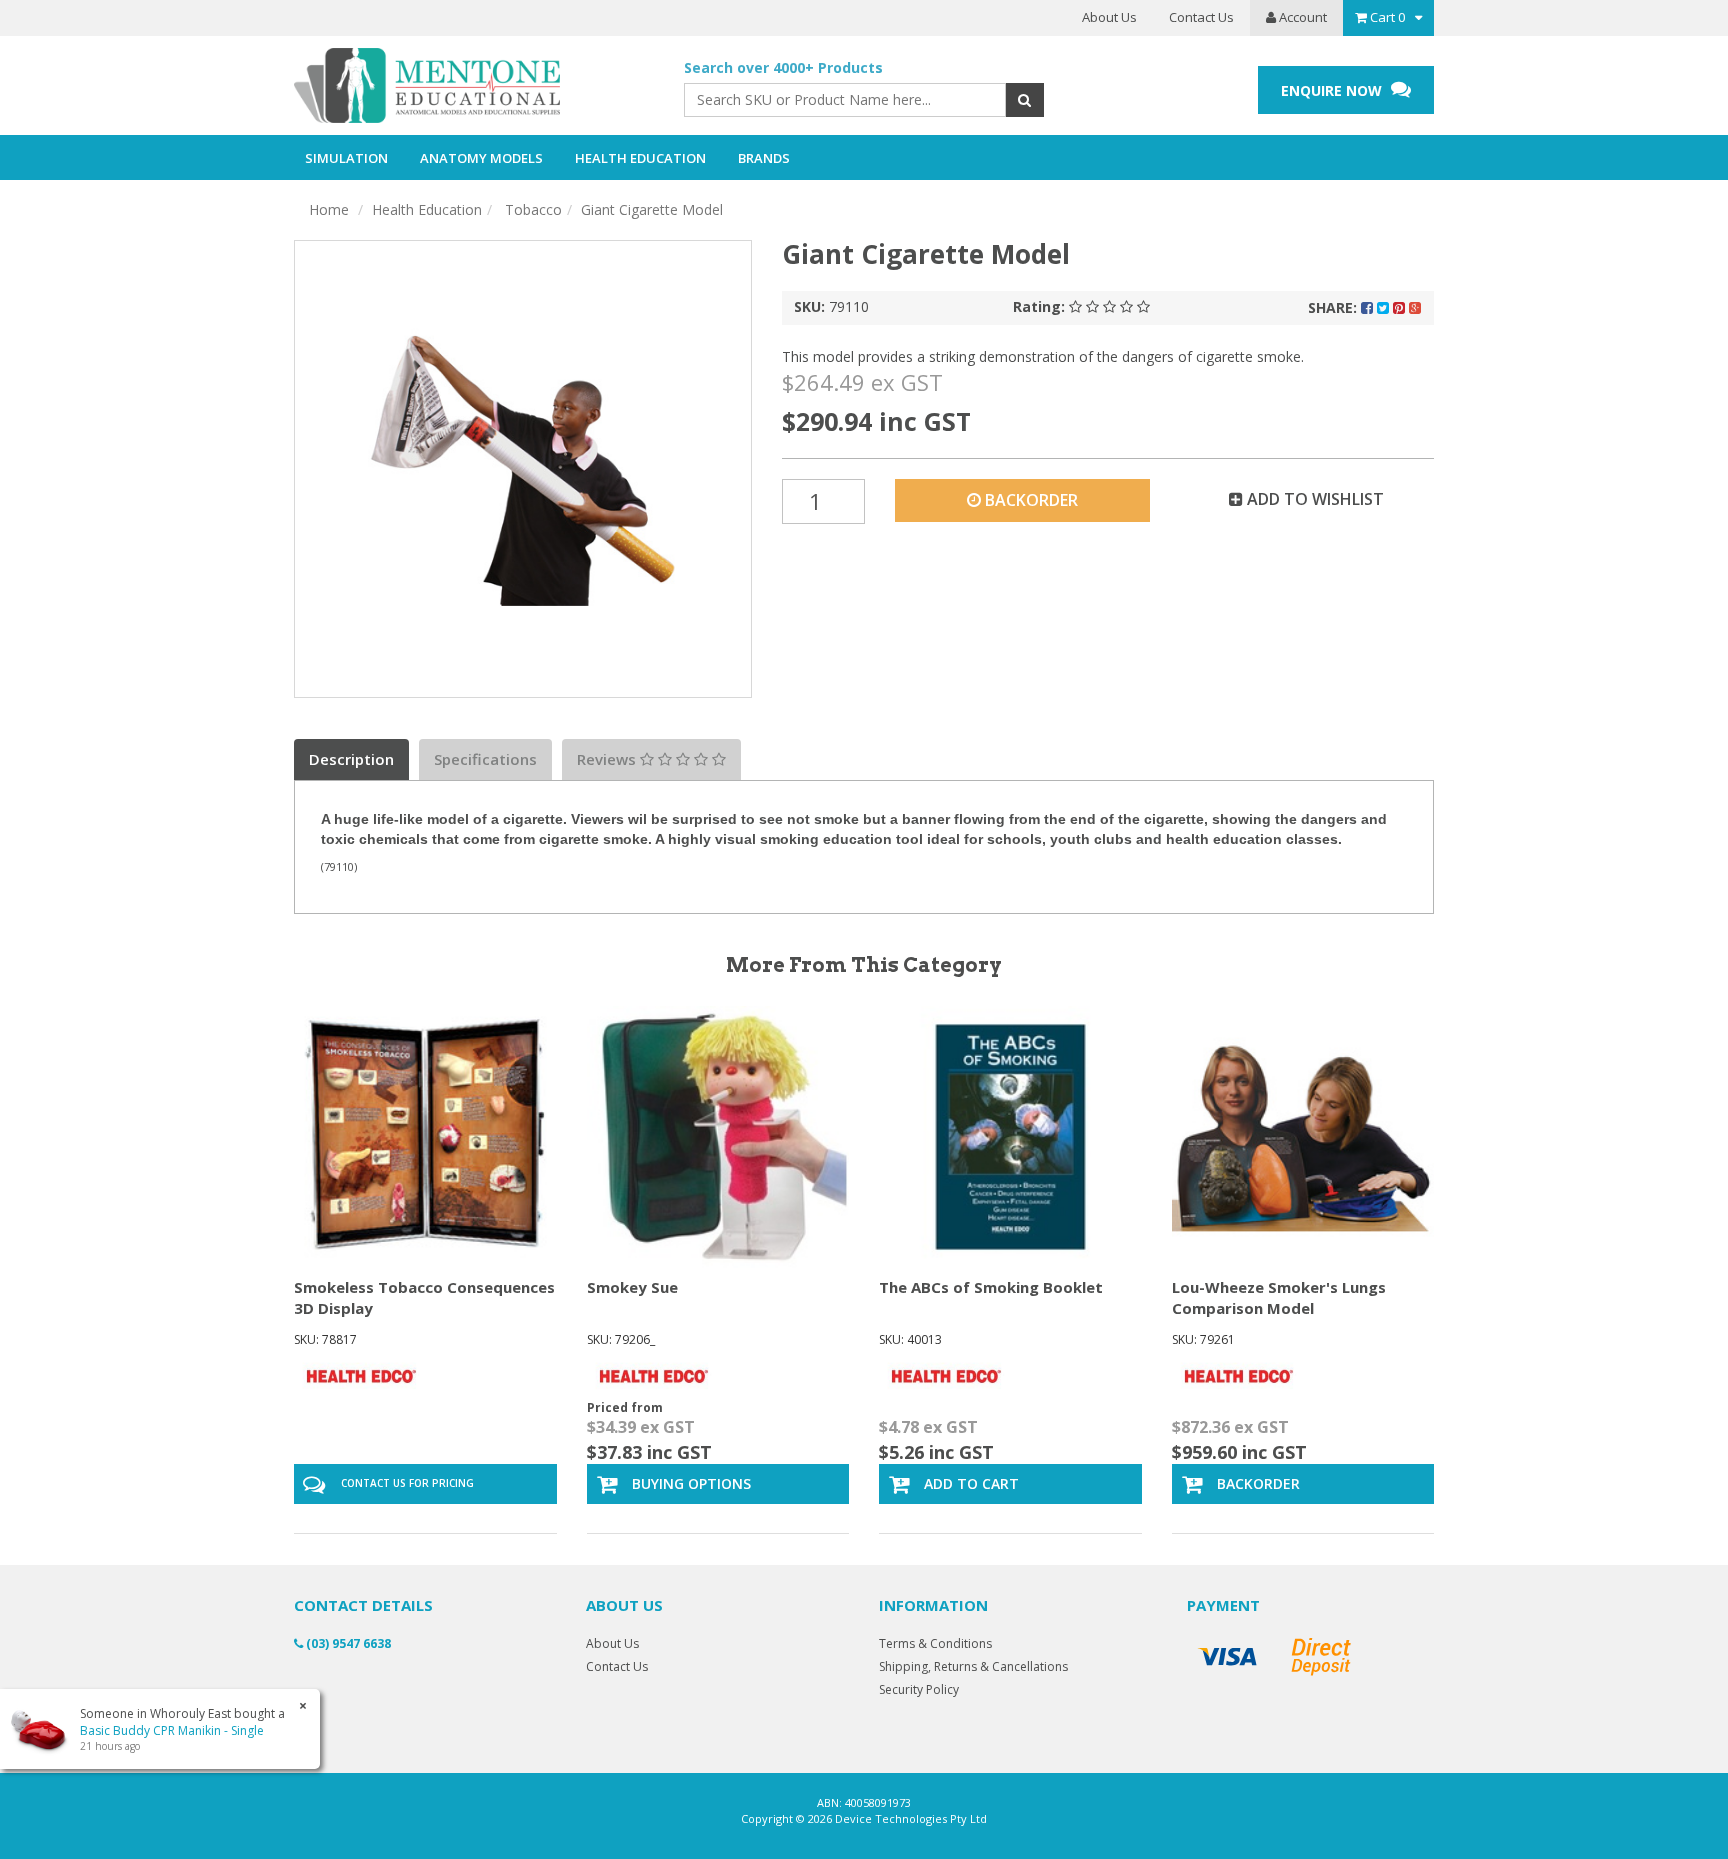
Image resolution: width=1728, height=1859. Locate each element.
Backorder (1029, 500)
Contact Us (1201, 17)
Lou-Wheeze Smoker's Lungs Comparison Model (1279, 1297)
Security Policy (919, 1689)
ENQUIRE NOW (1333, 90)
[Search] (1024, 100)
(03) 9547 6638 (347, 1643)
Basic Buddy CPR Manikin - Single (172, 1730)
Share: (1334, 307)
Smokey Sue (632, 1287)
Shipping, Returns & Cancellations (973, 1666)
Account (1301, 17)
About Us (1109, 17)
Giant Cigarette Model (652, 209)
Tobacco (531, 209)
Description (351, 759)
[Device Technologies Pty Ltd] (474, 86)
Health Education (427, 209)
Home (329, 209)
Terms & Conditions (935, 1643)
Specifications (485, 759)
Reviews (608, 759)
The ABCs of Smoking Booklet (991, 1287)
